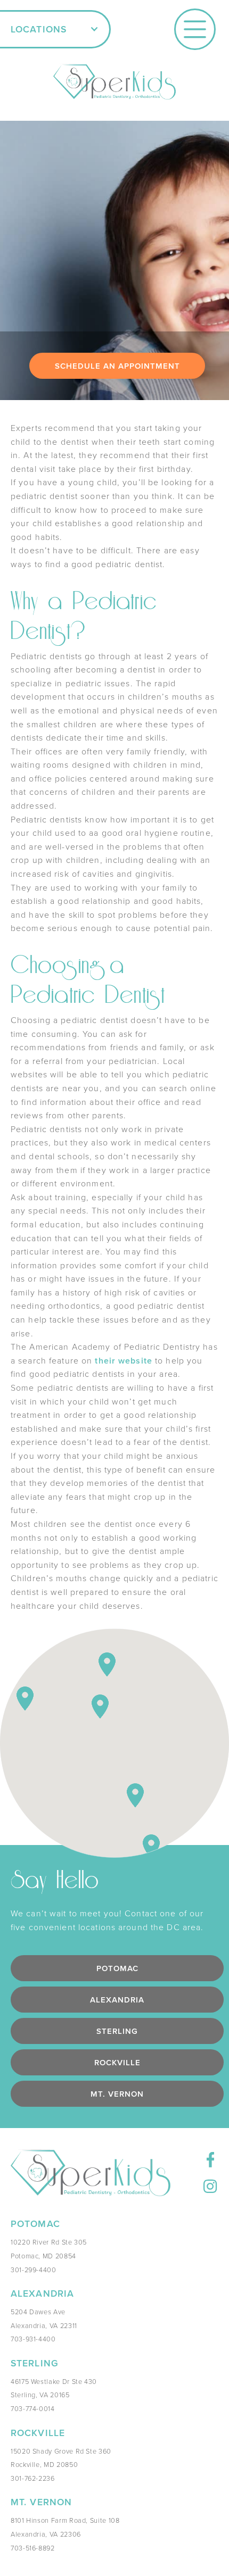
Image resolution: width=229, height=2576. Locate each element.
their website (122, 1361)
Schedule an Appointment (117, 366)
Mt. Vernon (117, 2094)
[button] (55, 29)
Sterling (117, 2031)
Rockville (117, 2062)
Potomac (117, 1968)
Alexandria (117, 2000)
